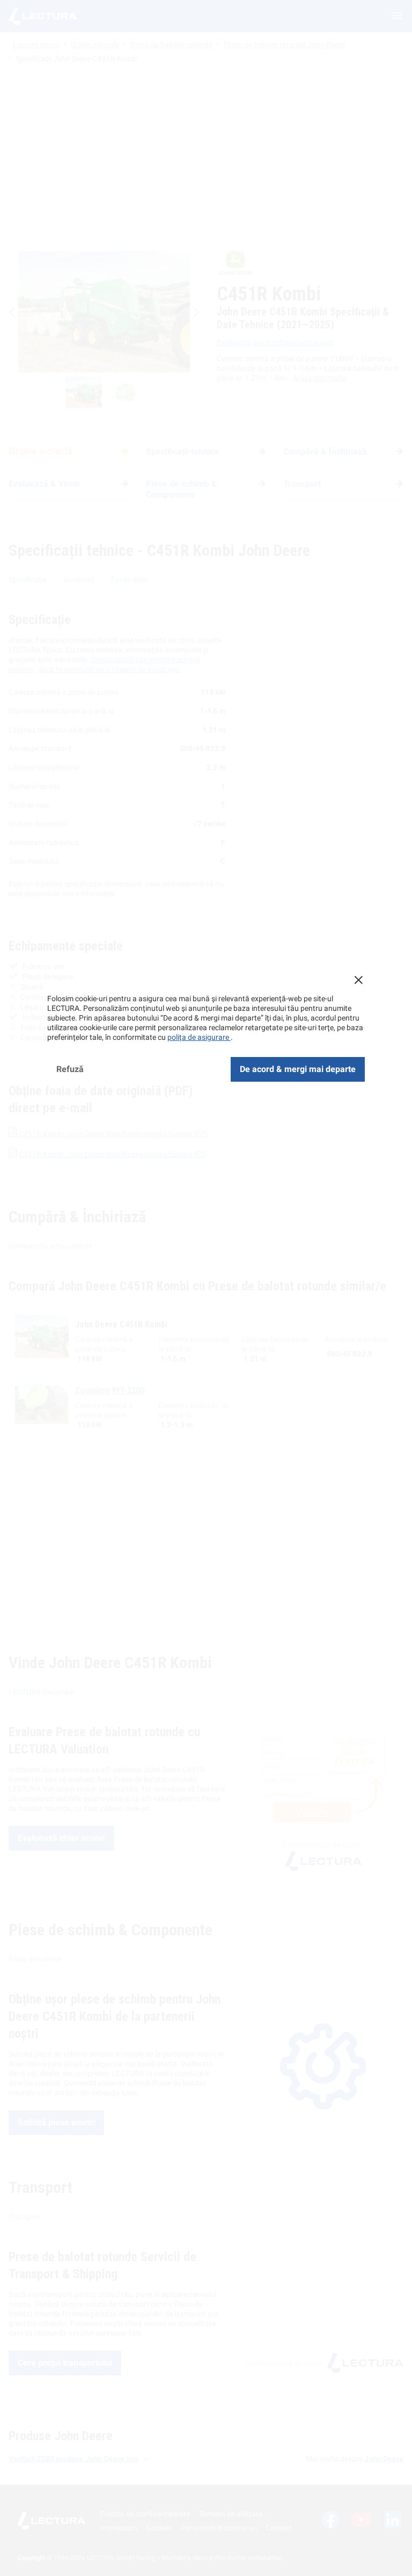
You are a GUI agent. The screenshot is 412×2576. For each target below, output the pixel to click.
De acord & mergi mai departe (298, 1069)
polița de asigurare (199, 1037)
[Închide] (358, 980)
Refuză (70, 1069)
